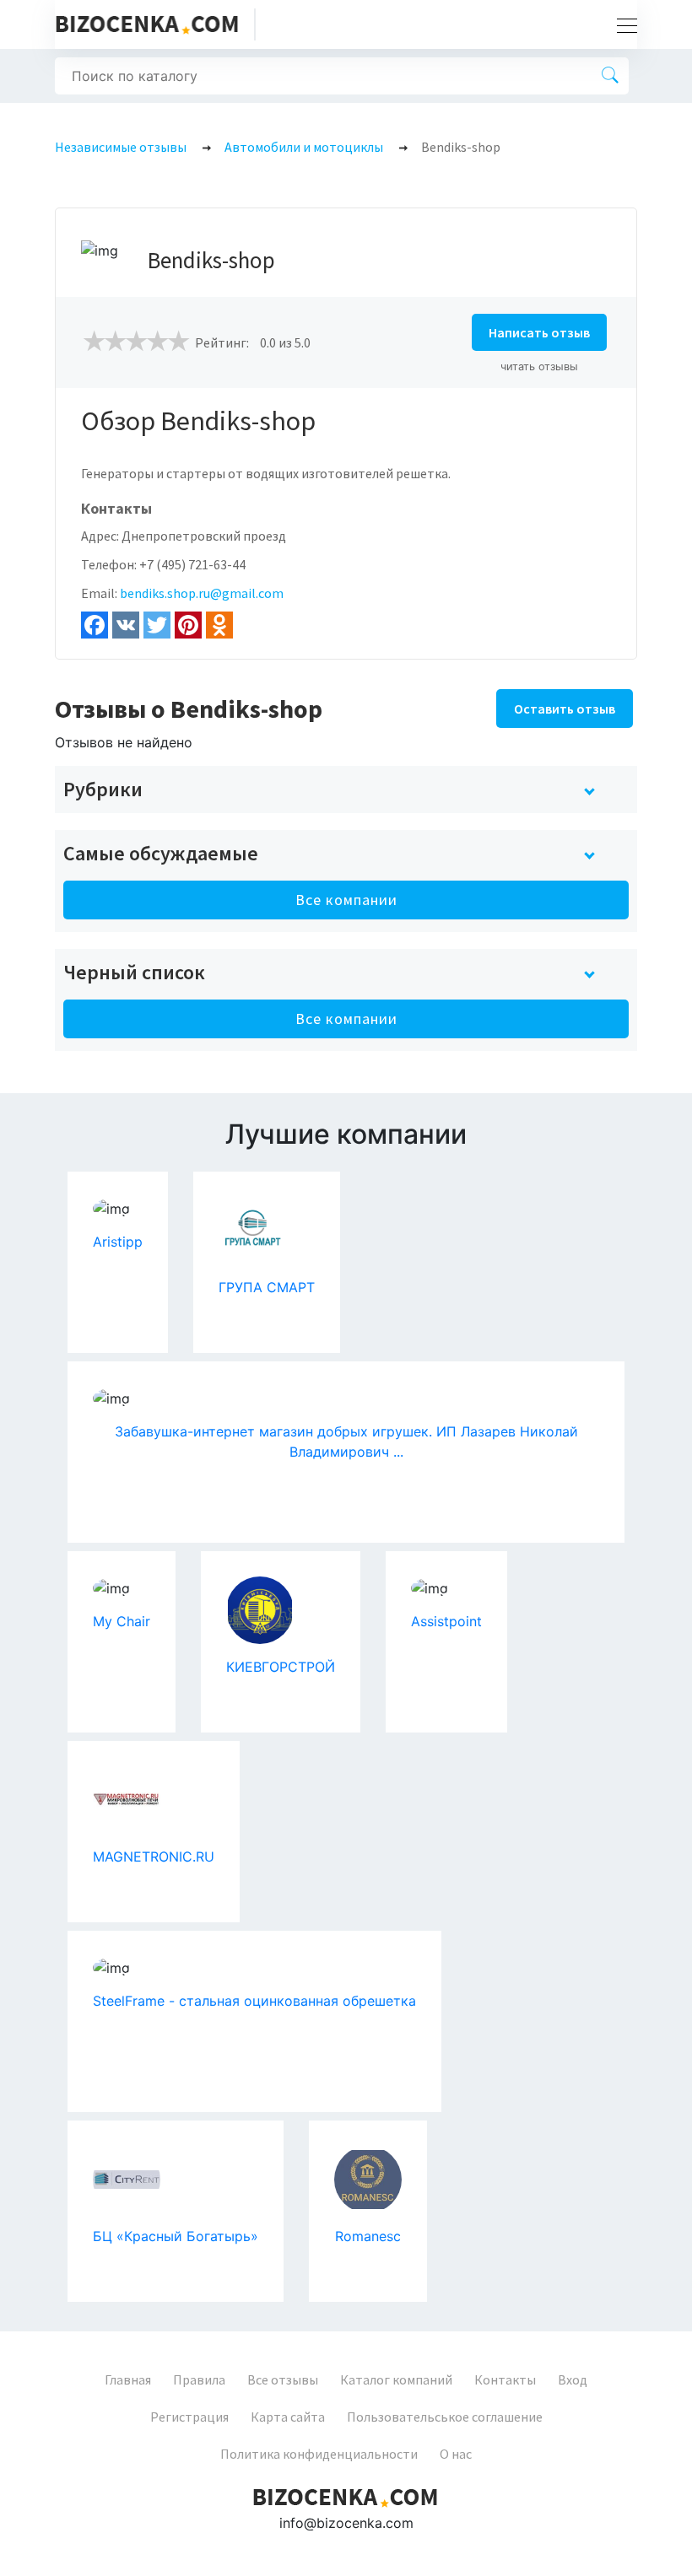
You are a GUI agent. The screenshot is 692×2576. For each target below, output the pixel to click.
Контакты (505, 2379)
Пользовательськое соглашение (445, 2417)
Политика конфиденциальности (319, 2454)
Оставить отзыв (565, 709)
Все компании (346, 900)
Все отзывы (283, 2379)
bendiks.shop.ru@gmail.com (202, 593)
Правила (199, 2379)
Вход (573, 2379)
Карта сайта (288, 2417)
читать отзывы (539, 366)
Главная (128, 2379)
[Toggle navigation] (622, 24)
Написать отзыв (539, 332)
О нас (456, 2454)
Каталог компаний (396, 2379)
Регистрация (189, 2417)
